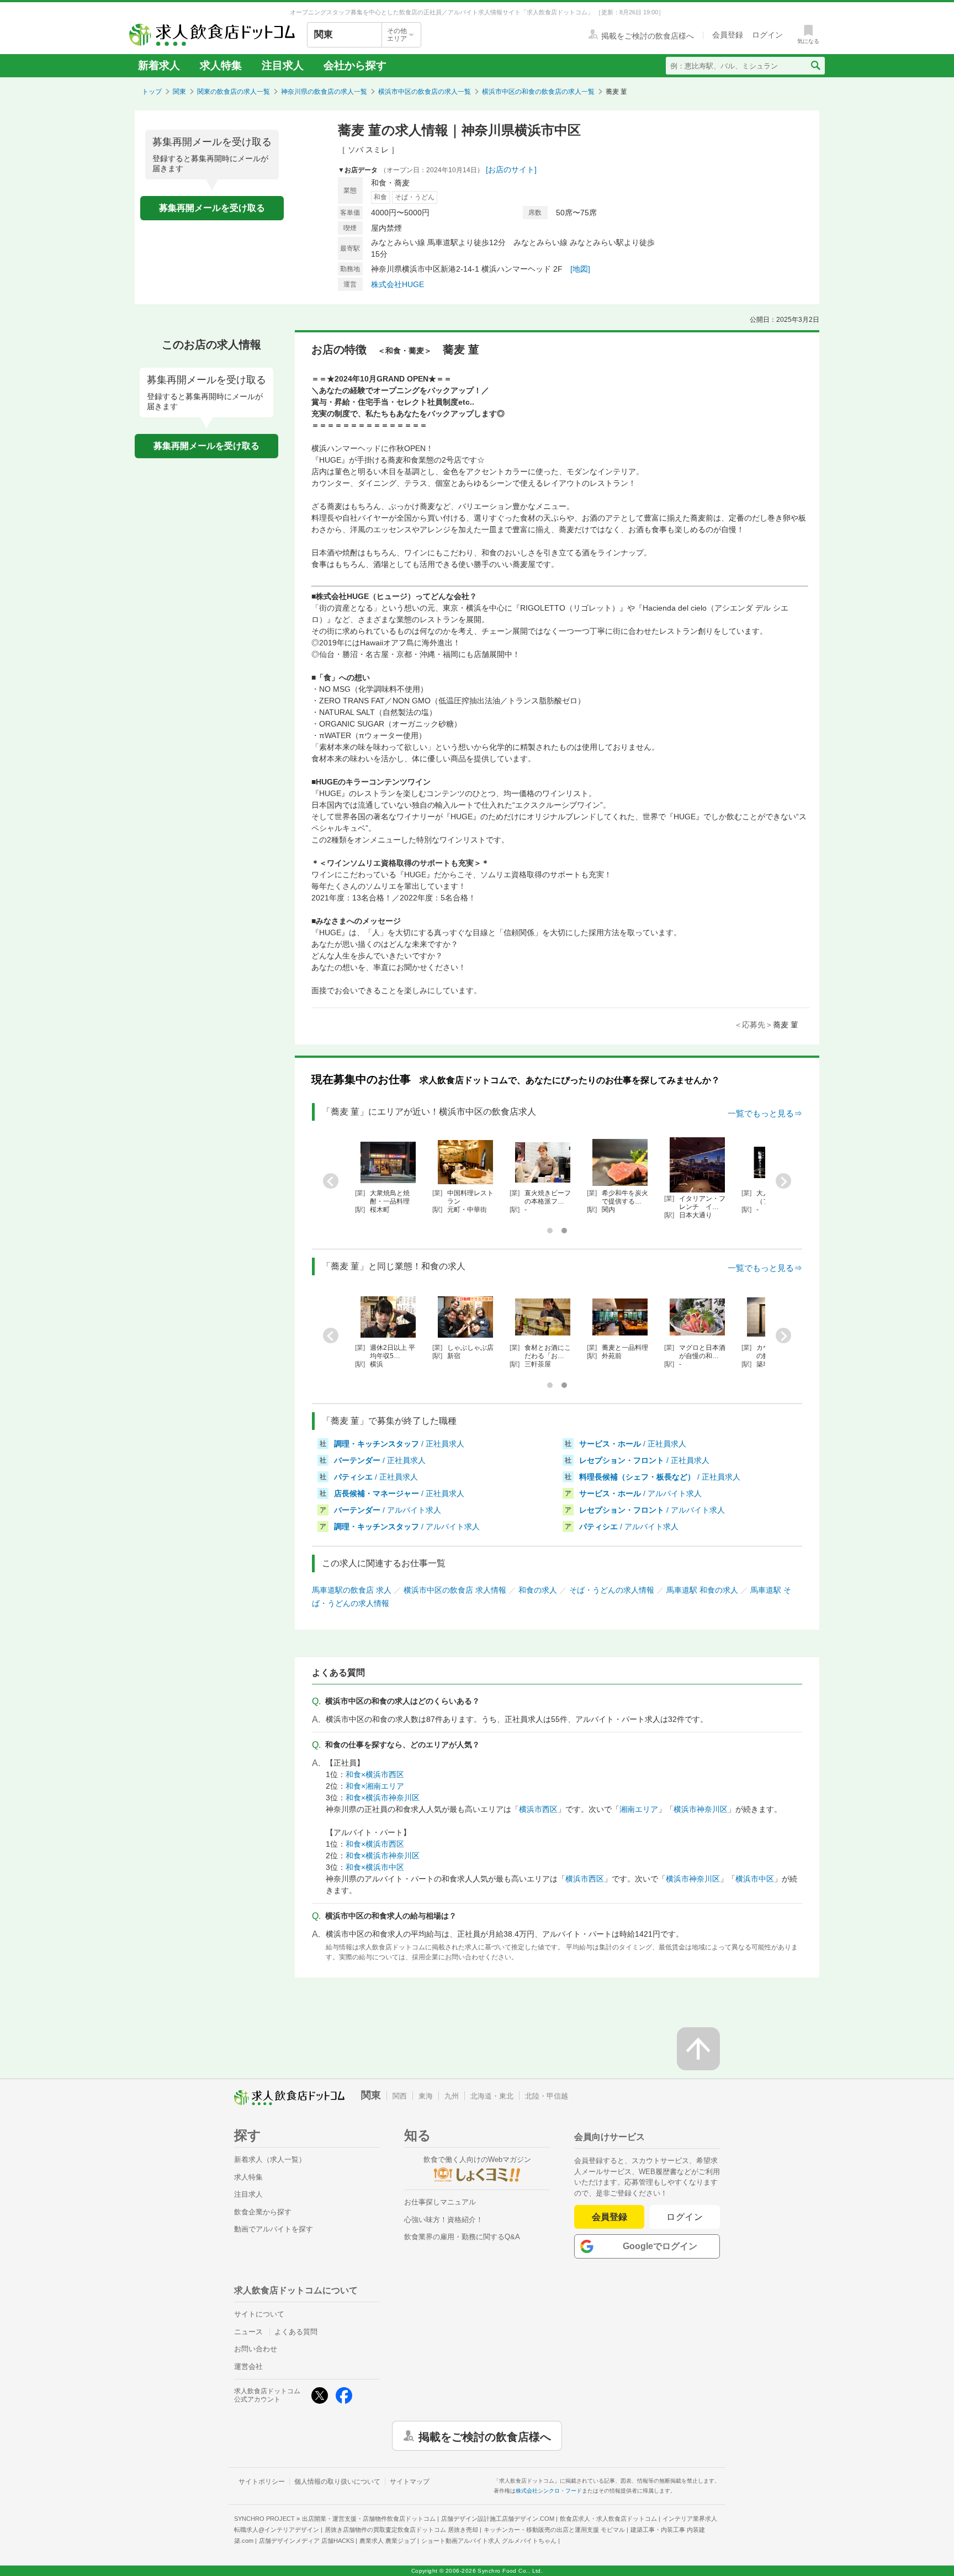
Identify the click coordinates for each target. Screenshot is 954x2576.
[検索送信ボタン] (815, 66)
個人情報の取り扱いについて (337, 2482)
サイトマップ (410, 2482)
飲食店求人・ (608, 2519)
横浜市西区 (538, 1809)
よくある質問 (296, 2332)
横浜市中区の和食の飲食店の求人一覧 (538, 92)
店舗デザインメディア (306, 2541)
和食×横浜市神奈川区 (383, 1798)
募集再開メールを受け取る (212, 208)
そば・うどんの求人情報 (612, 1590)
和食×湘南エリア (375, 1786)
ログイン (685, 2217)
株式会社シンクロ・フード (549, 2491)
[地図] (580, 269)
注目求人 (283, 65)
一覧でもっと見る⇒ (765, 1113)
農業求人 (388, 2541)
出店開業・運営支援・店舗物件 (369, 2519)
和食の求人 (538, 1590)
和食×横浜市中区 (375, 1867)
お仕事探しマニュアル (440, 2202)
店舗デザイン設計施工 (498, 2519)
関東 (179, 92)
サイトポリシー (262, 2482)
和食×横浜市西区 (375, 1774)
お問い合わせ (256, 2349)
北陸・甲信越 (547, 2096)
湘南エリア (639, 1809)
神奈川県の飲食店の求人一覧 (324, 92)
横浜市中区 (755, 1879)
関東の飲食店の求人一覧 (234, 92)
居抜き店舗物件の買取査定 (401, 2530)
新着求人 (159, 65)
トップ (152, 92)
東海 (426, 2096)
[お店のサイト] (511, 169)
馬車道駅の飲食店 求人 (352, 1590)
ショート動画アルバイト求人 (489, 2541)
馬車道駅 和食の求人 (702, 1590)
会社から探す (355, 65)
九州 (452, 2096)
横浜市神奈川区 (701, 1809)
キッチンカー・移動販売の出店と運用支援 (554, 2530)
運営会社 (248, 2366)
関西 (400, 2096)
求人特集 (221, 65)
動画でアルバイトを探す (274, 2229)
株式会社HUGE (397, 284)
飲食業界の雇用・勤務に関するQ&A (462, 2237)
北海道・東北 (492, 2096)
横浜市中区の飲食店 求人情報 (455, 1590)
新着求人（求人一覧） (270, 2159)
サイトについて (259, 2314)
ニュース (248, 2332)
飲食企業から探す (263, 2212)
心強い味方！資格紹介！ (444, 2220)
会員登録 (609, 2217)
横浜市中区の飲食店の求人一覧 (425, 92)
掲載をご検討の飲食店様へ (485, 2436)
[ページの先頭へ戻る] (698, 2049)
